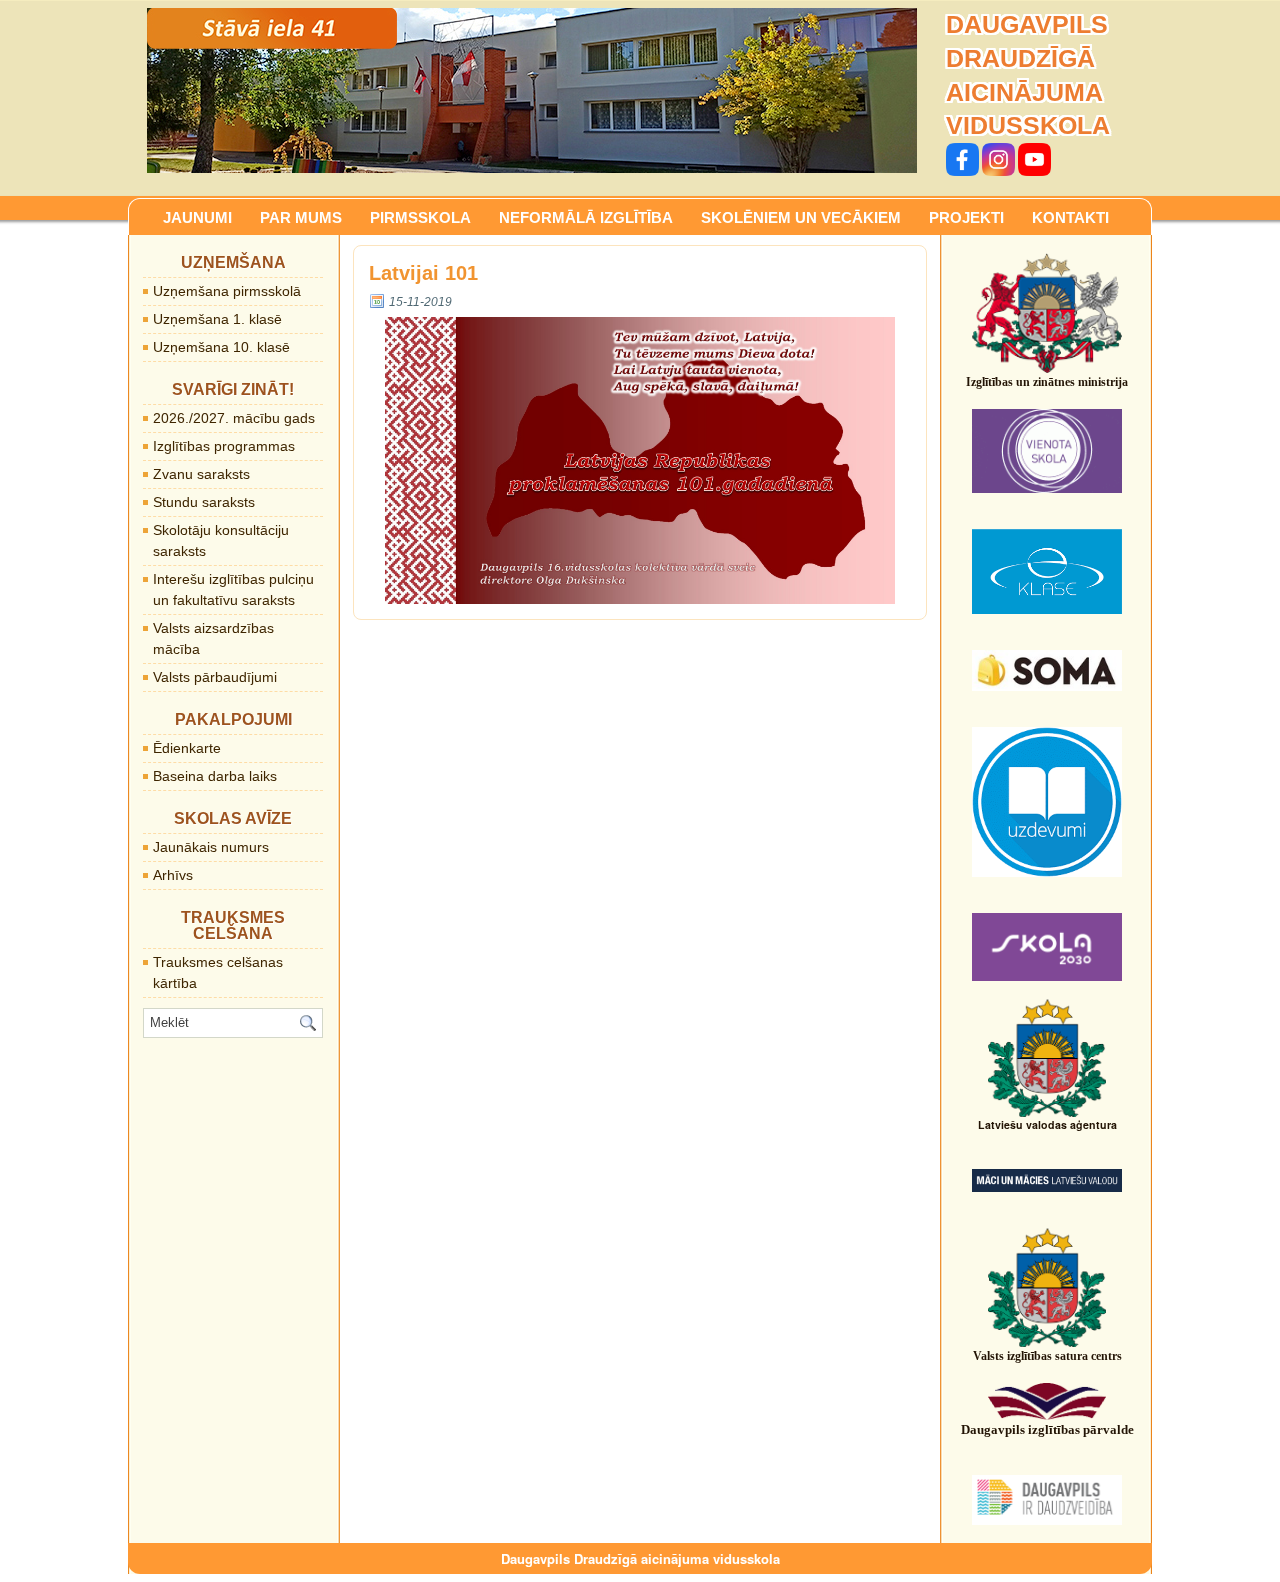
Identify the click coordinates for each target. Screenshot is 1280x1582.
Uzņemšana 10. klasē (221, 347)
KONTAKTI (1070, 217)
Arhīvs (173, 875)
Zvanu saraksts (201, 474)
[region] (532, 90)
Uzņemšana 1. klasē (217, 319)
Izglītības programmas (224, 446)
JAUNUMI (197, 217)
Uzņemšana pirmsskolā (227, 291)
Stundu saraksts (204, 502)
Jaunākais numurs (211, 847)
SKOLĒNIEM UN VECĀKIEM (801, 217)
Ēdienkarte (187, 748)
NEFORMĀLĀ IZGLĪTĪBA (586, 217)
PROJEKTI (966, 217)
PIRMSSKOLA (420, 217)
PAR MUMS (301, 217)
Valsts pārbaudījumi (215, 677)
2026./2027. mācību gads (234, 418)
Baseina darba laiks (215, 776)
